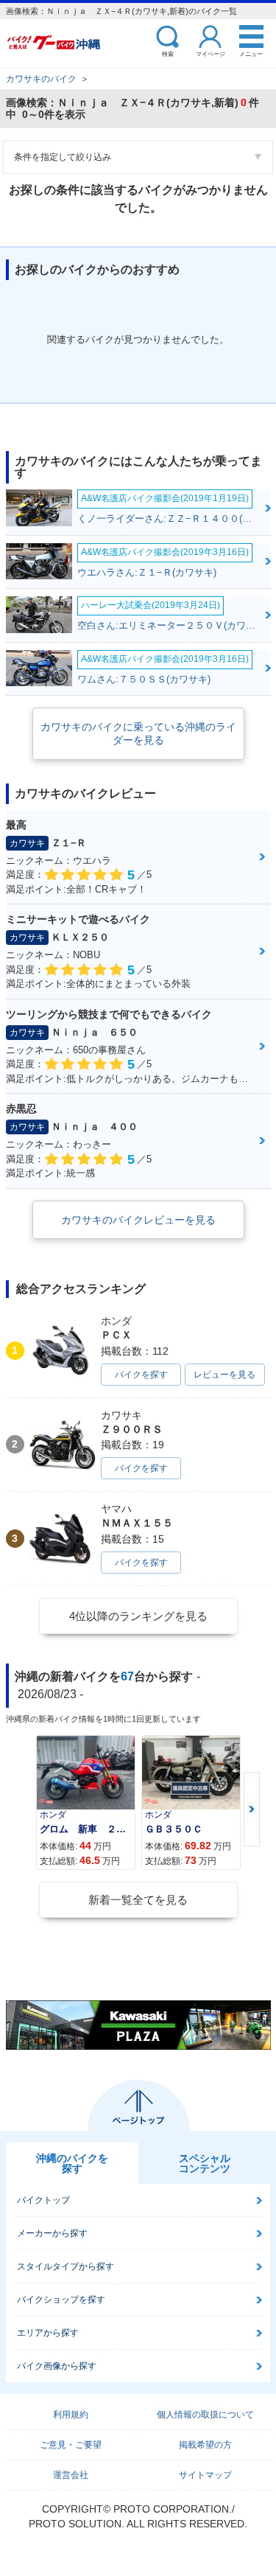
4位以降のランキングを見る (138, 1616)
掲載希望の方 (205, 2445)
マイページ (210, 53)
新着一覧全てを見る (138, 1900)
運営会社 (71, 2475)
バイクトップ (43, 2200)
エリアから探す (48, 2333)
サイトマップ (205, 2475)
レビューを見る (224, 1375)
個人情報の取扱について (205, 2415)
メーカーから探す (52, 2233)
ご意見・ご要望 (71, 2445)
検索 (168, 53)
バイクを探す (141, 1375)
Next (252, 1810)
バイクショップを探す (61, 2300)
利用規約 (71, 2415)
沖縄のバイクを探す (72, 2163)
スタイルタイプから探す (66, 2266)
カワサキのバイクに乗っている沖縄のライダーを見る (138, 733)
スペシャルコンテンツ (205, 2163)
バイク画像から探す (57, 2366)
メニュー (251, 53)
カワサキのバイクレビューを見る (138, 1220)
